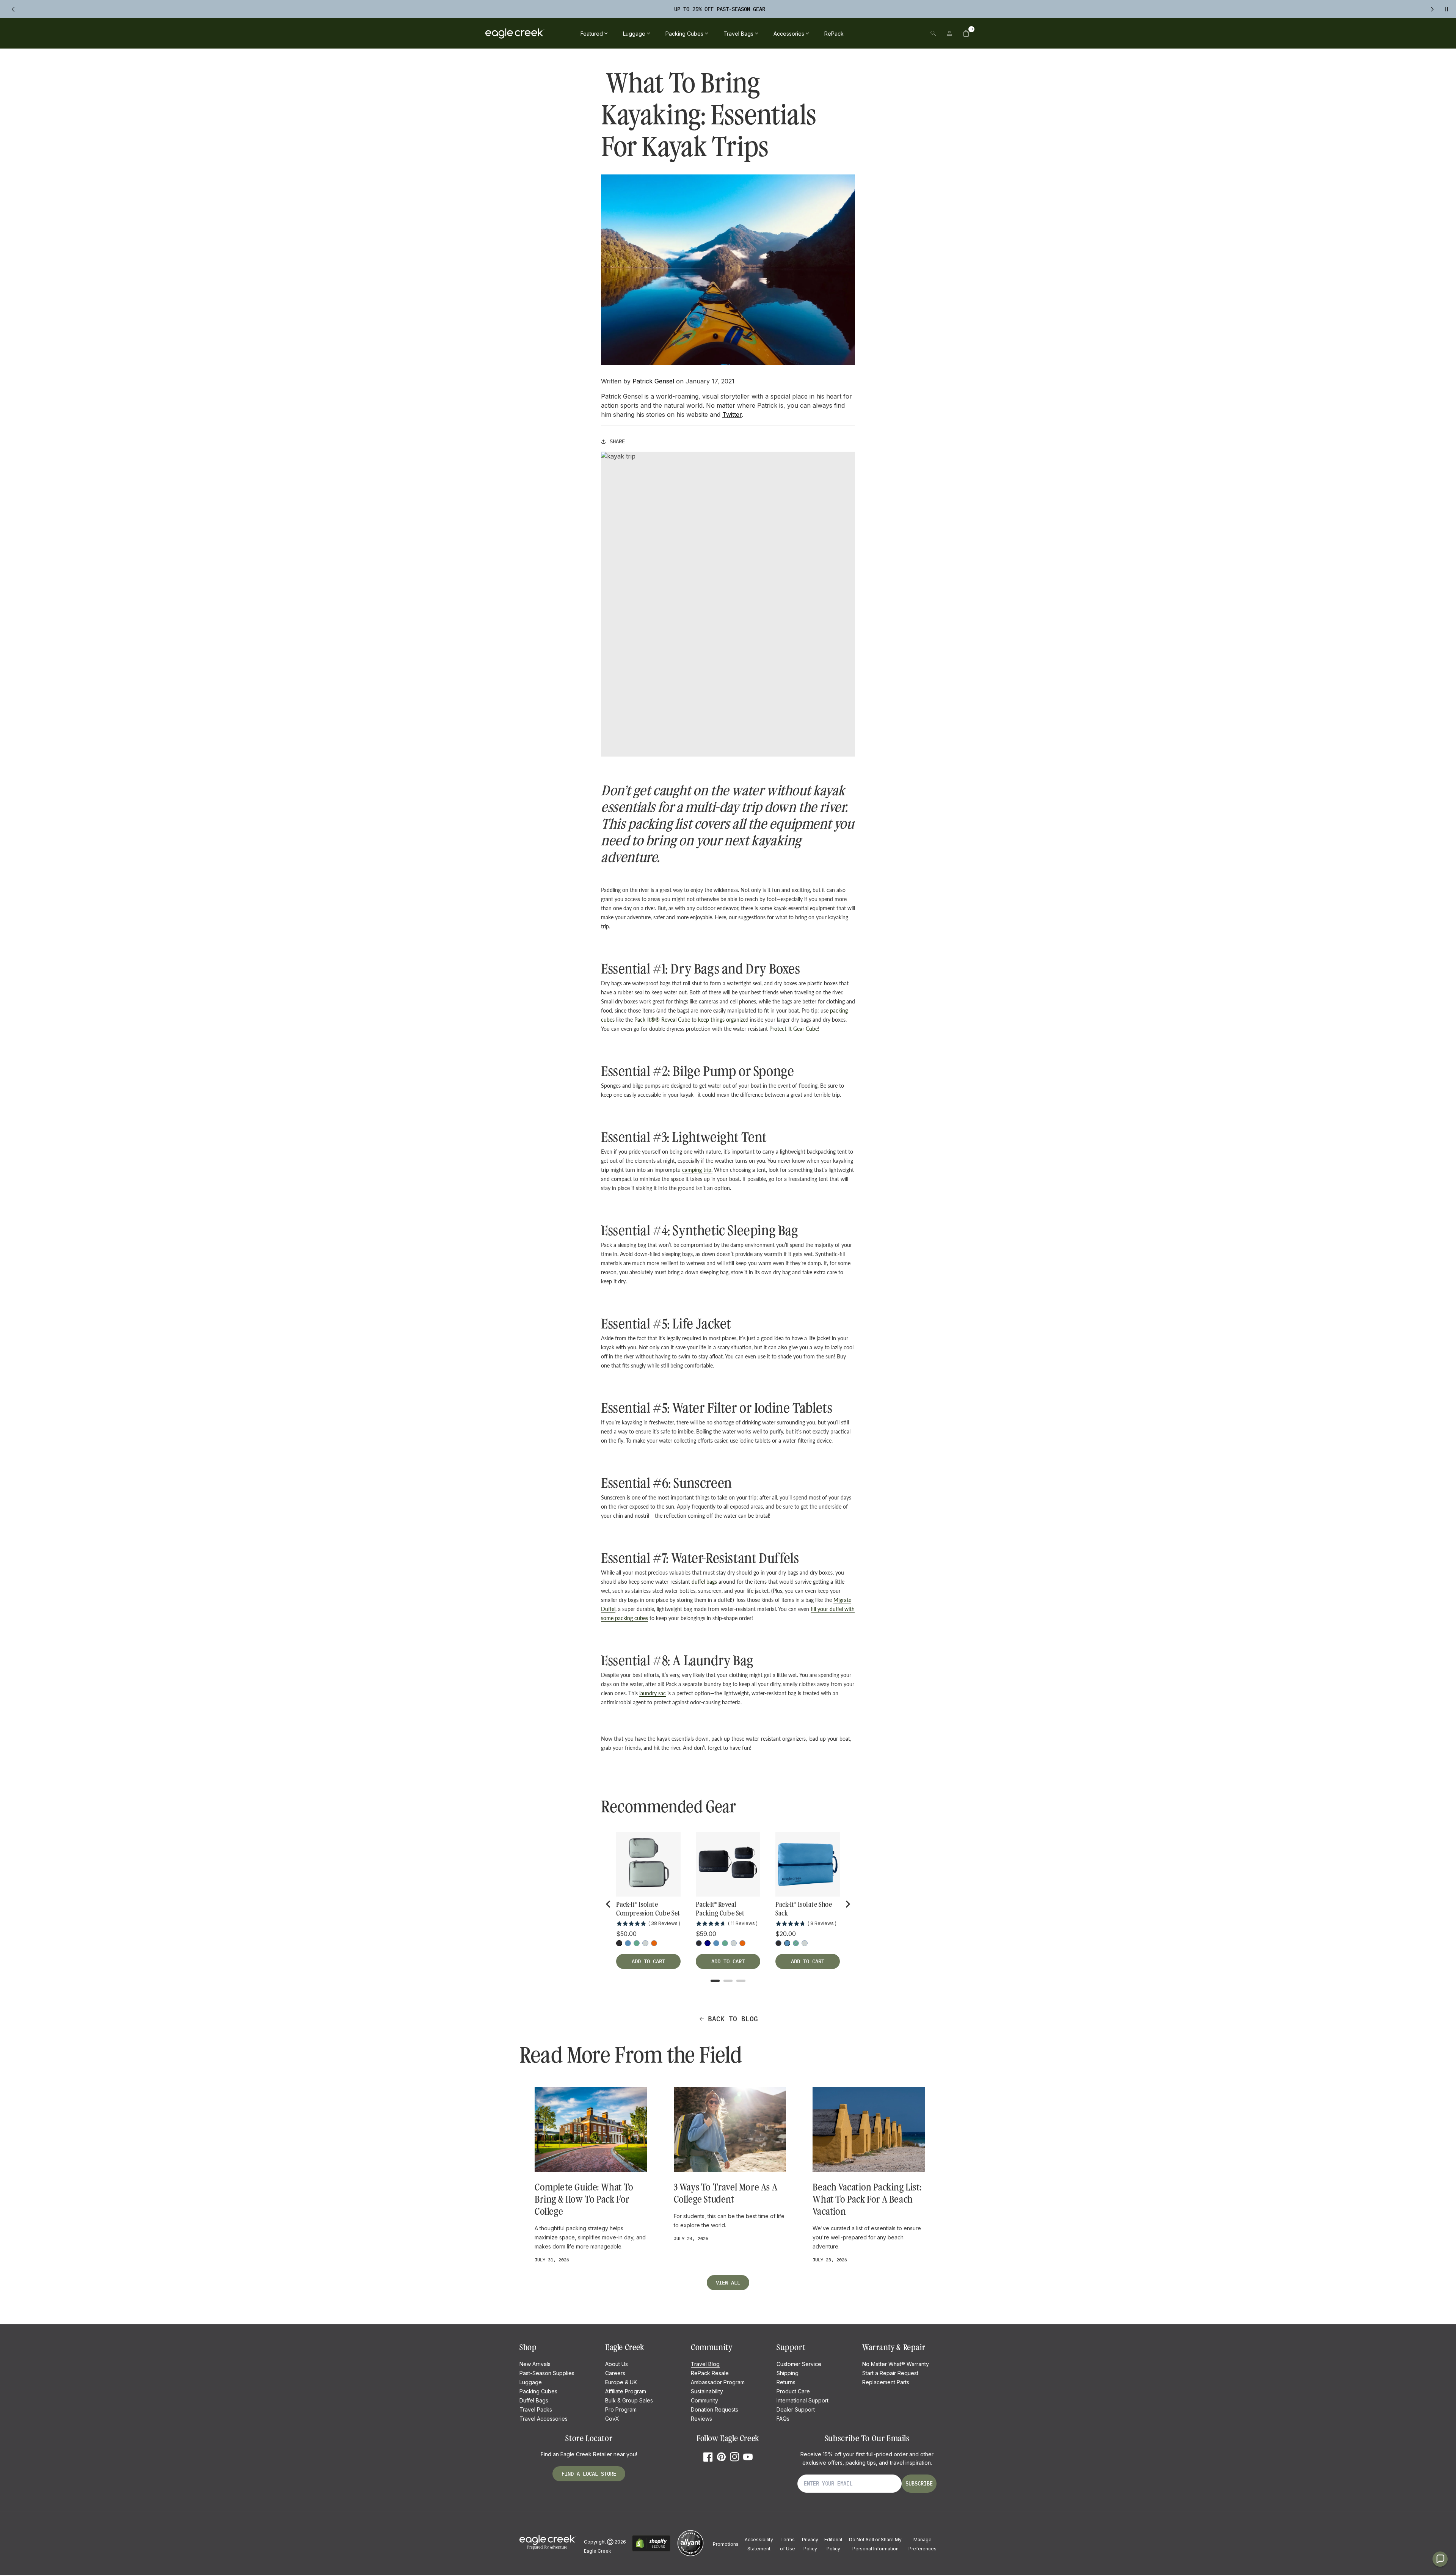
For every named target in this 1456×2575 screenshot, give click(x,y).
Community (704, 2400)
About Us (617, 2364)
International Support (803, 2400)
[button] (966, 33)
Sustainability (707, 2391)
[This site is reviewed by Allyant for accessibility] (690, 2555)
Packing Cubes (538, 2391)
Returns (786, 2382)
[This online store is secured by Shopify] (651, 2550)
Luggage (531, 2382)
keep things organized (723, 1020)
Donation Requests (715, 2409)
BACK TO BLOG (733, 2019)
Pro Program (621, 2409)
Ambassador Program (718, 2382)
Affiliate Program (626, 2391)
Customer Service (799, 2364)
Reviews (701, 2419)
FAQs (783, 2419)
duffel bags (704, 1582)
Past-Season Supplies (547, 2373)
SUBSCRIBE (919, 2484)
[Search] (933, 33)
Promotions (726, 2544)
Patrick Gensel (653, 381)
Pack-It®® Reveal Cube (662, 1020)
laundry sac (653, 1693)
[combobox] (881, 33)
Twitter (732, 415)
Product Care (793, 2391)
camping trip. (697, 1170)
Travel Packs (536, 2409)
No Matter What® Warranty (896, 2364)
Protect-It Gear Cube (794, 1029)
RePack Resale (710, 2373)
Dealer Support (796, 2409)
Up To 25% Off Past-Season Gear (720, 9)
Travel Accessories (544, 2419)
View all (728, 2283)
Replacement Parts (886, 2382)
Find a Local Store (589, 2474)
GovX (612, 2419)
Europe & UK (621, 2382)
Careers (615, 2373)
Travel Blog (705, 2364)
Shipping (788, 2373)
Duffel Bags (534, 2400)
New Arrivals (535, 2364)
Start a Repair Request (890, 2373)
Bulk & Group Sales (629, 2400)
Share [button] (617, 441)
